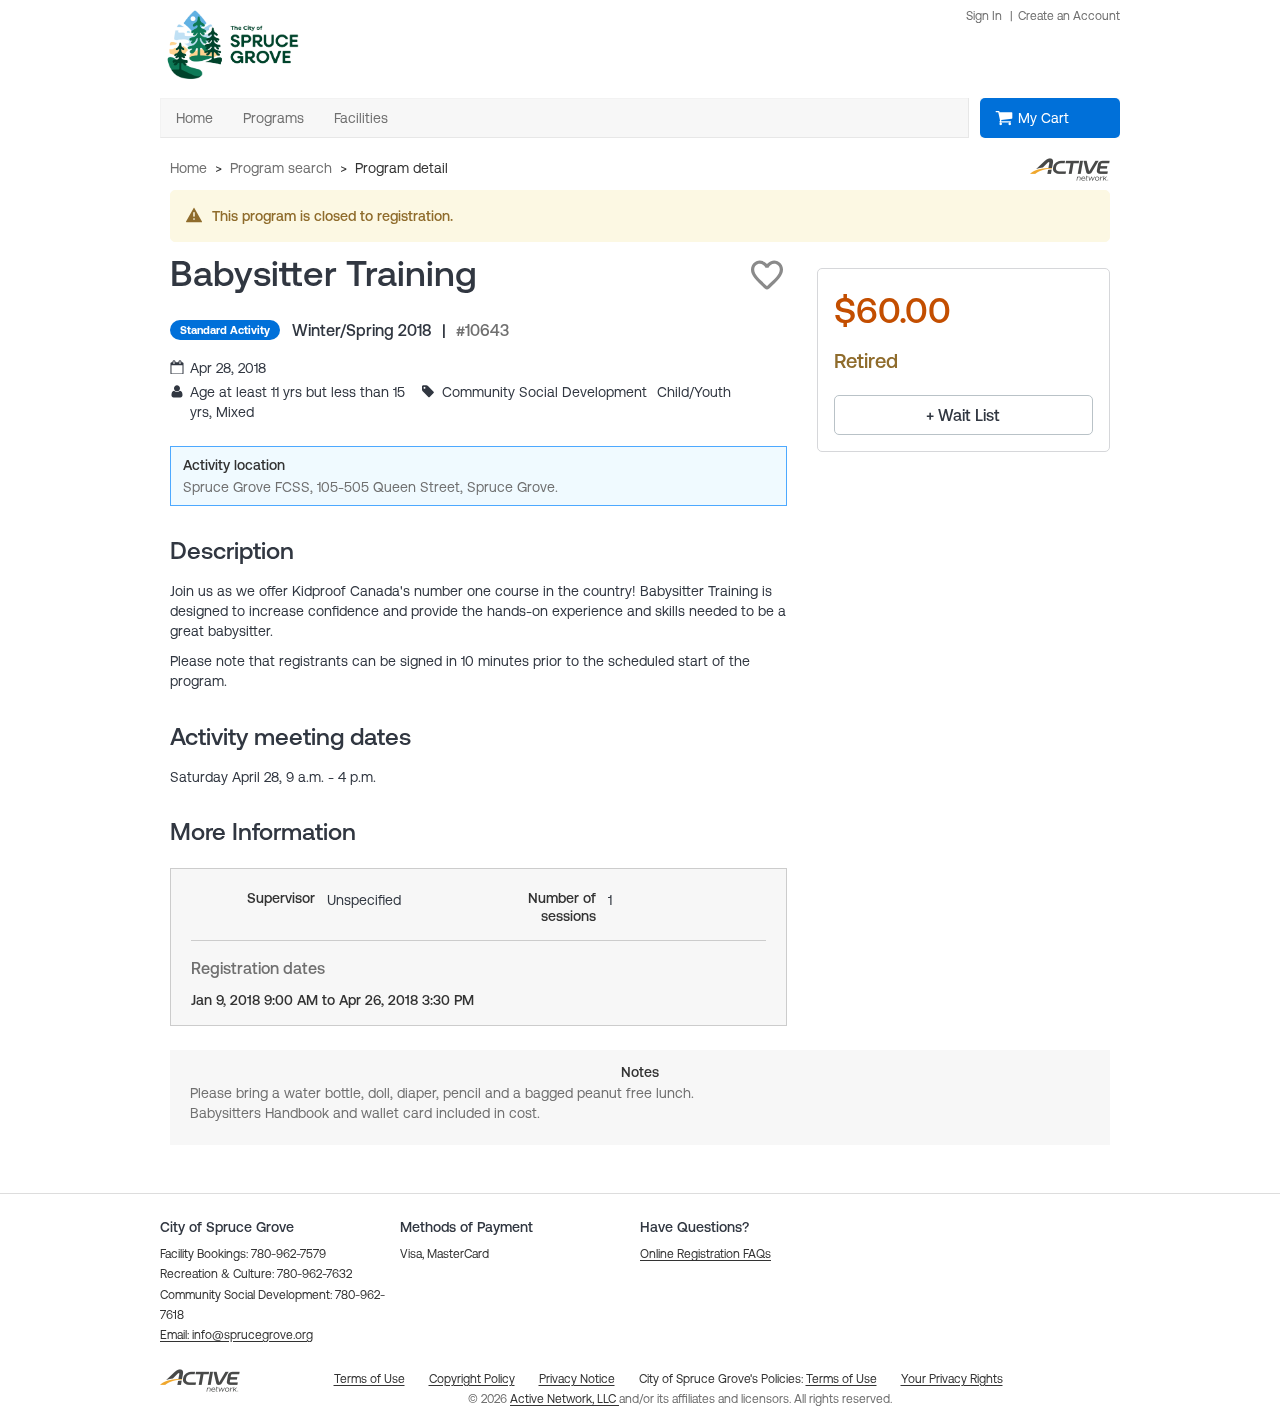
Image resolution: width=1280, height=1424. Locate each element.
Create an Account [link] (1069, 16)
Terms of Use (841, 1379)
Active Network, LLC (564, 1399)
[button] (767, 275)
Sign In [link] (984, 16)
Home (188, 168)
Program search (281, 168)
